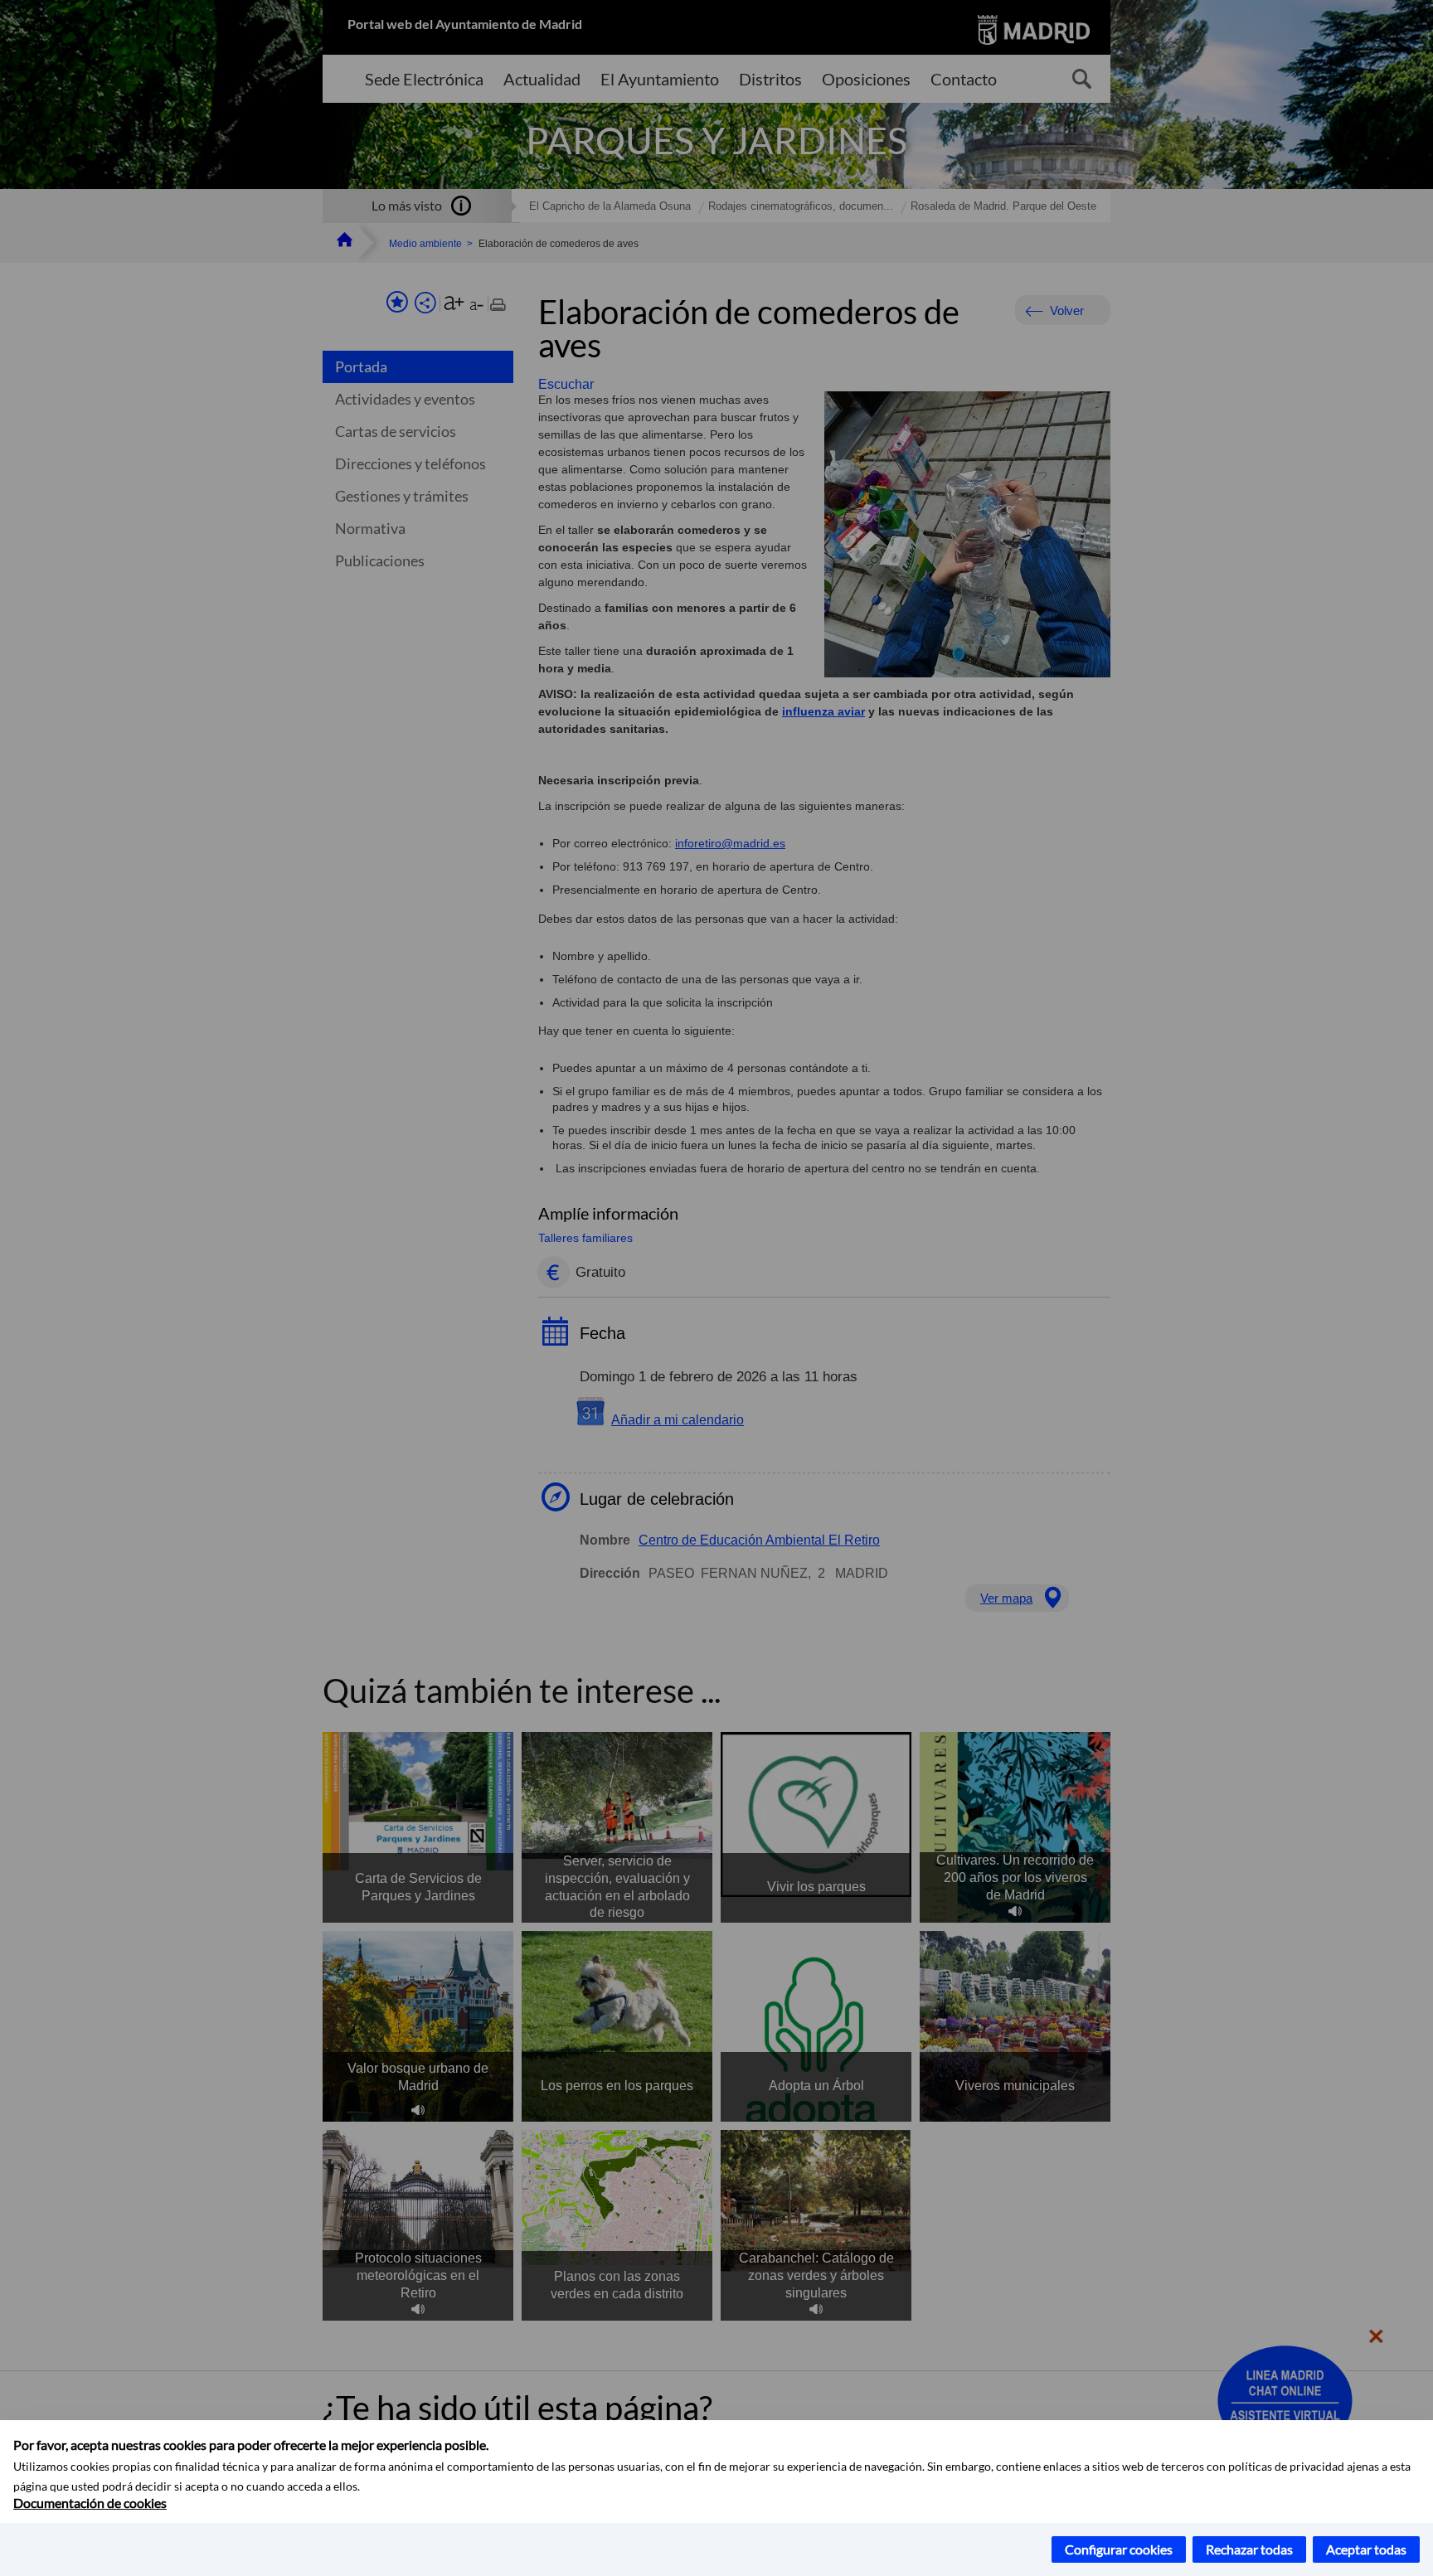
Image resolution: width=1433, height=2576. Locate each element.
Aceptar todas (1366, 2549)
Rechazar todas (1249, 2549)
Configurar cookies (1119, 2549)
